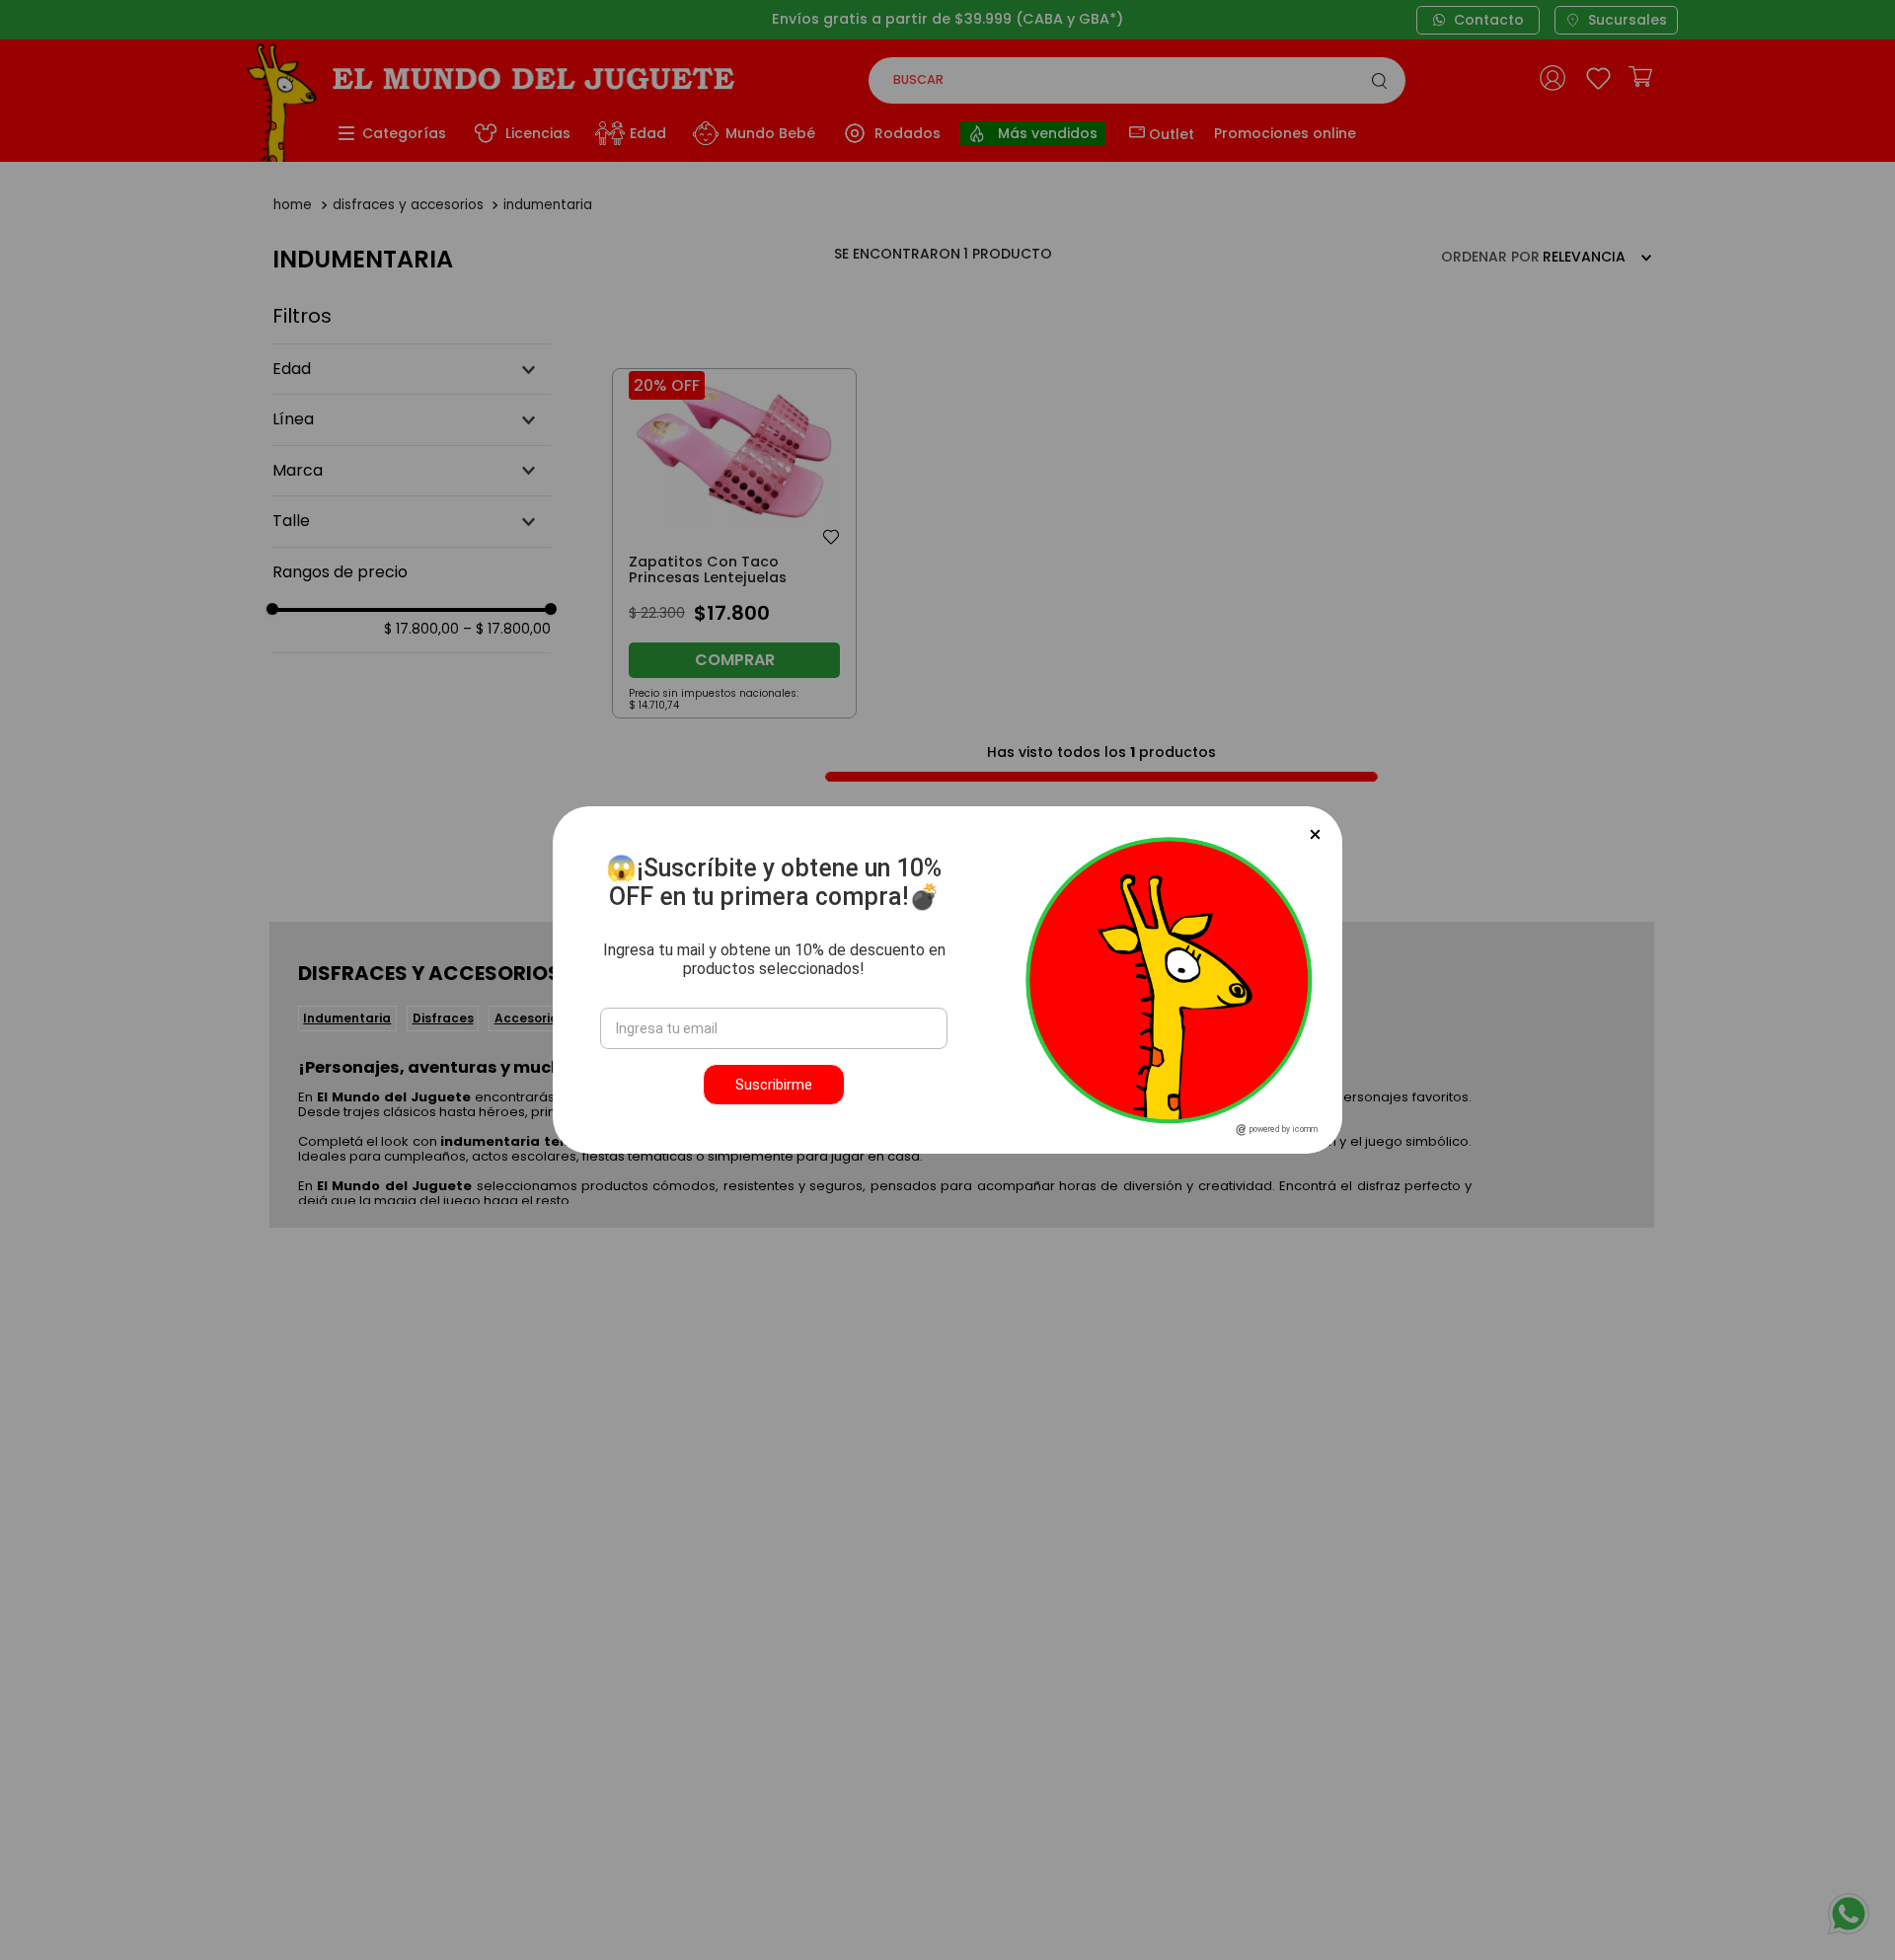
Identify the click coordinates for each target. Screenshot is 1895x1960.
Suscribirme (774, 1085)
